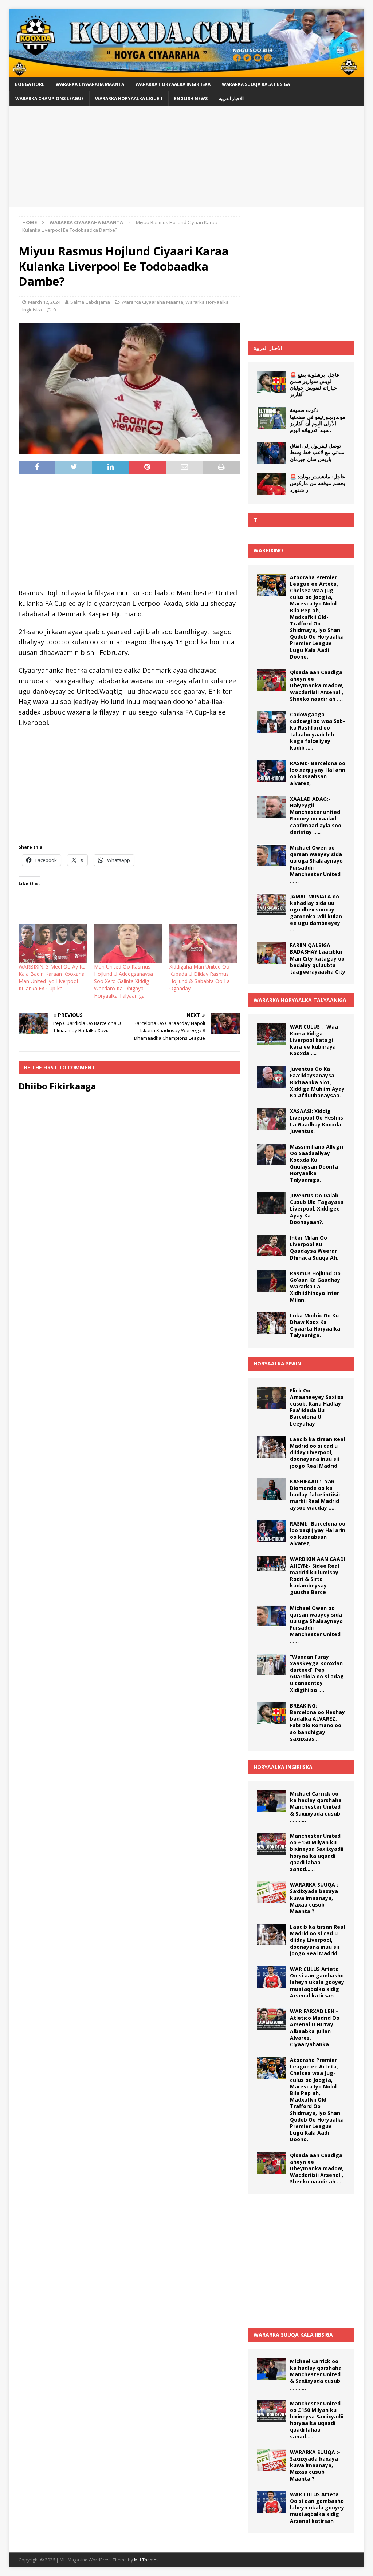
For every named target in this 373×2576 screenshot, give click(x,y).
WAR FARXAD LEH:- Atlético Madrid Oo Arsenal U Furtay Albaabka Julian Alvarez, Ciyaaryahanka (315, 2028)
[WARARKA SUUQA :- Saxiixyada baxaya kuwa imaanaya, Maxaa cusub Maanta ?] (272, 1892)
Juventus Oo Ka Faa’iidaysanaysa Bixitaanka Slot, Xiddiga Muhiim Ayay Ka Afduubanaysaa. (317, 1082)
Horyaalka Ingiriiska (283, 1767)
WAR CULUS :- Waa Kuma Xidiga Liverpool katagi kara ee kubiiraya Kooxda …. (314, 1040)
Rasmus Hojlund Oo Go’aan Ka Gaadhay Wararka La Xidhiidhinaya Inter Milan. (315, 1287)
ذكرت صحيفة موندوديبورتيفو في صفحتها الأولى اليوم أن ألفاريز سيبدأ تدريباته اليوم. (318, 420)
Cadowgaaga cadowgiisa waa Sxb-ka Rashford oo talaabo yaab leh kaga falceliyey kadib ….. (317, 731)
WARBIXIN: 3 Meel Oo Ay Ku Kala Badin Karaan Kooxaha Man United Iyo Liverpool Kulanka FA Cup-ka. (52, 977)
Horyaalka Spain (277, 1363)
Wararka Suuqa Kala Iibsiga (256, 84)
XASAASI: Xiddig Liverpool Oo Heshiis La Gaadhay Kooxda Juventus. (317, 1121)
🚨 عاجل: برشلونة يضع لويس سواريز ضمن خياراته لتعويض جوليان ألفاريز (315, 385)
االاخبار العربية (232, 98)
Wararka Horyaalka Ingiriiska (173, 84)
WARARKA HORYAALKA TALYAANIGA (300, 1000)
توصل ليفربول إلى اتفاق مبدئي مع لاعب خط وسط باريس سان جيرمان (317, 452)
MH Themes (146, 2560)
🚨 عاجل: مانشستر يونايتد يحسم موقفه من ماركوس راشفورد (318, 483)
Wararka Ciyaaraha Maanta (90, 84)
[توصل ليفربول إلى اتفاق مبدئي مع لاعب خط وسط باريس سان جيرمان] (272, 453)
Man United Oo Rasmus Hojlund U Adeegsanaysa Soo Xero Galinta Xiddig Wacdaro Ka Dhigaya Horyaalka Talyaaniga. (123, 981)
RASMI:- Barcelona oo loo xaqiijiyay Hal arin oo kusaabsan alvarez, (318, 773)
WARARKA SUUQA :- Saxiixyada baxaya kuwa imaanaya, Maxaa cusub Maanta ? (315, 1898)
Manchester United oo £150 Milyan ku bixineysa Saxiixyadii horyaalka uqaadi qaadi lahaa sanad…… (317, 1852)
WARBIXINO (268, 550)
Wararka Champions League (50, 98)
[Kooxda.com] (187, 73)
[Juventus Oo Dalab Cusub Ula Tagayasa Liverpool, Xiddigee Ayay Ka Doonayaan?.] (272, 1203)
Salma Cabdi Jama (90, 302)
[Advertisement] (187, 156)
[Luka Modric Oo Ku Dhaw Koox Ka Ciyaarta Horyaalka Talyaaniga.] (272, 1323)
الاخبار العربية (268, 348)
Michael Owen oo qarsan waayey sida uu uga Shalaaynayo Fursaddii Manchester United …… (316, 864)
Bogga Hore (30, 84)
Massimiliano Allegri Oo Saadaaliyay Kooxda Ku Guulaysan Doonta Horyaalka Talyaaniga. (317, 1163)
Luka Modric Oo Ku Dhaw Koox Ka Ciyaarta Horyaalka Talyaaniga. (315, 1325)
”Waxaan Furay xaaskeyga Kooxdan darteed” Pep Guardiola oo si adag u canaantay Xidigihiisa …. (317, 1673)
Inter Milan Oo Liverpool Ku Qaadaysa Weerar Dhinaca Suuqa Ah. (314, 1248)
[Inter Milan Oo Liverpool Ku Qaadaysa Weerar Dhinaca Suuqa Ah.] (272, 1245)
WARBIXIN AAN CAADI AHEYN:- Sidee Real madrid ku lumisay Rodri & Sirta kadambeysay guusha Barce (318, 1575)
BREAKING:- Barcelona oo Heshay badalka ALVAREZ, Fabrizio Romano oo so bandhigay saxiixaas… (317, 1722)
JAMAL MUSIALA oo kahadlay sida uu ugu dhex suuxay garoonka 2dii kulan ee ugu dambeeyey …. (316, 913)
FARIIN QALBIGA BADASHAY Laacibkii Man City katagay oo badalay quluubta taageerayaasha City (318, 958)
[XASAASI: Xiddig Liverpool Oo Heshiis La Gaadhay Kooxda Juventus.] (272, 1119)
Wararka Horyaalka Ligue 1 (129, 98)
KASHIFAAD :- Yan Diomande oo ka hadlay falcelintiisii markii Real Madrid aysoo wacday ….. (315, 1495)
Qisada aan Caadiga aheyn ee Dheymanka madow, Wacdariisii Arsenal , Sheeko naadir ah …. (317, 685)
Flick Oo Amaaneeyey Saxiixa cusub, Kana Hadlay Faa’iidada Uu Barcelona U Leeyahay (317, 1407)
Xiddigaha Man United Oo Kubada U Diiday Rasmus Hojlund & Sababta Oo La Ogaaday (200, 977)
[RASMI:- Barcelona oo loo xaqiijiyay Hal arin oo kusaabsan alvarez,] (272, 771)
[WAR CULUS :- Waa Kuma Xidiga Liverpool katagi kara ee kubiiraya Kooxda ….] (272, 1034)
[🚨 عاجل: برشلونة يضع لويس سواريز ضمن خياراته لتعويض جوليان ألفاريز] (272, 382)
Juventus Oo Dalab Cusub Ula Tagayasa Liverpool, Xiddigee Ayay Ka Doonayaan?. (317, 1209)
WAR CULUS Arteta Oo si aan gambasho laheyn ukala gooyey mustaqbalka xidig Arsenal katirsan (317, 1982)
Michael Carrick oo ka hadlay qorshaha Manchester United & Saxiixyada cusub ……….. (316, 1807)
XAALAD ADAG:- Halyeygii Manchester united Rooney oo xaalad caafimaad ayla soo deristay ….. (316, 815)
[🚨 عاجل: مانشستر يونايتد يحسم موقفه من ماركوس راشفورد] (272, 484)
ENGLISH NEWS (191, 98)
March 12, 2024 (44, 302)
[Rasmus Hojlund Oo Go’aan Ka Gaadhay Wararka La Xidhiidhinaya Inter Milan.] (272, 1281)
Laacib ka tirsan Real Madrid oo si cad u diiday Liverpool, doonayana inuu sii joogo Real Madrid (317, 1452)
